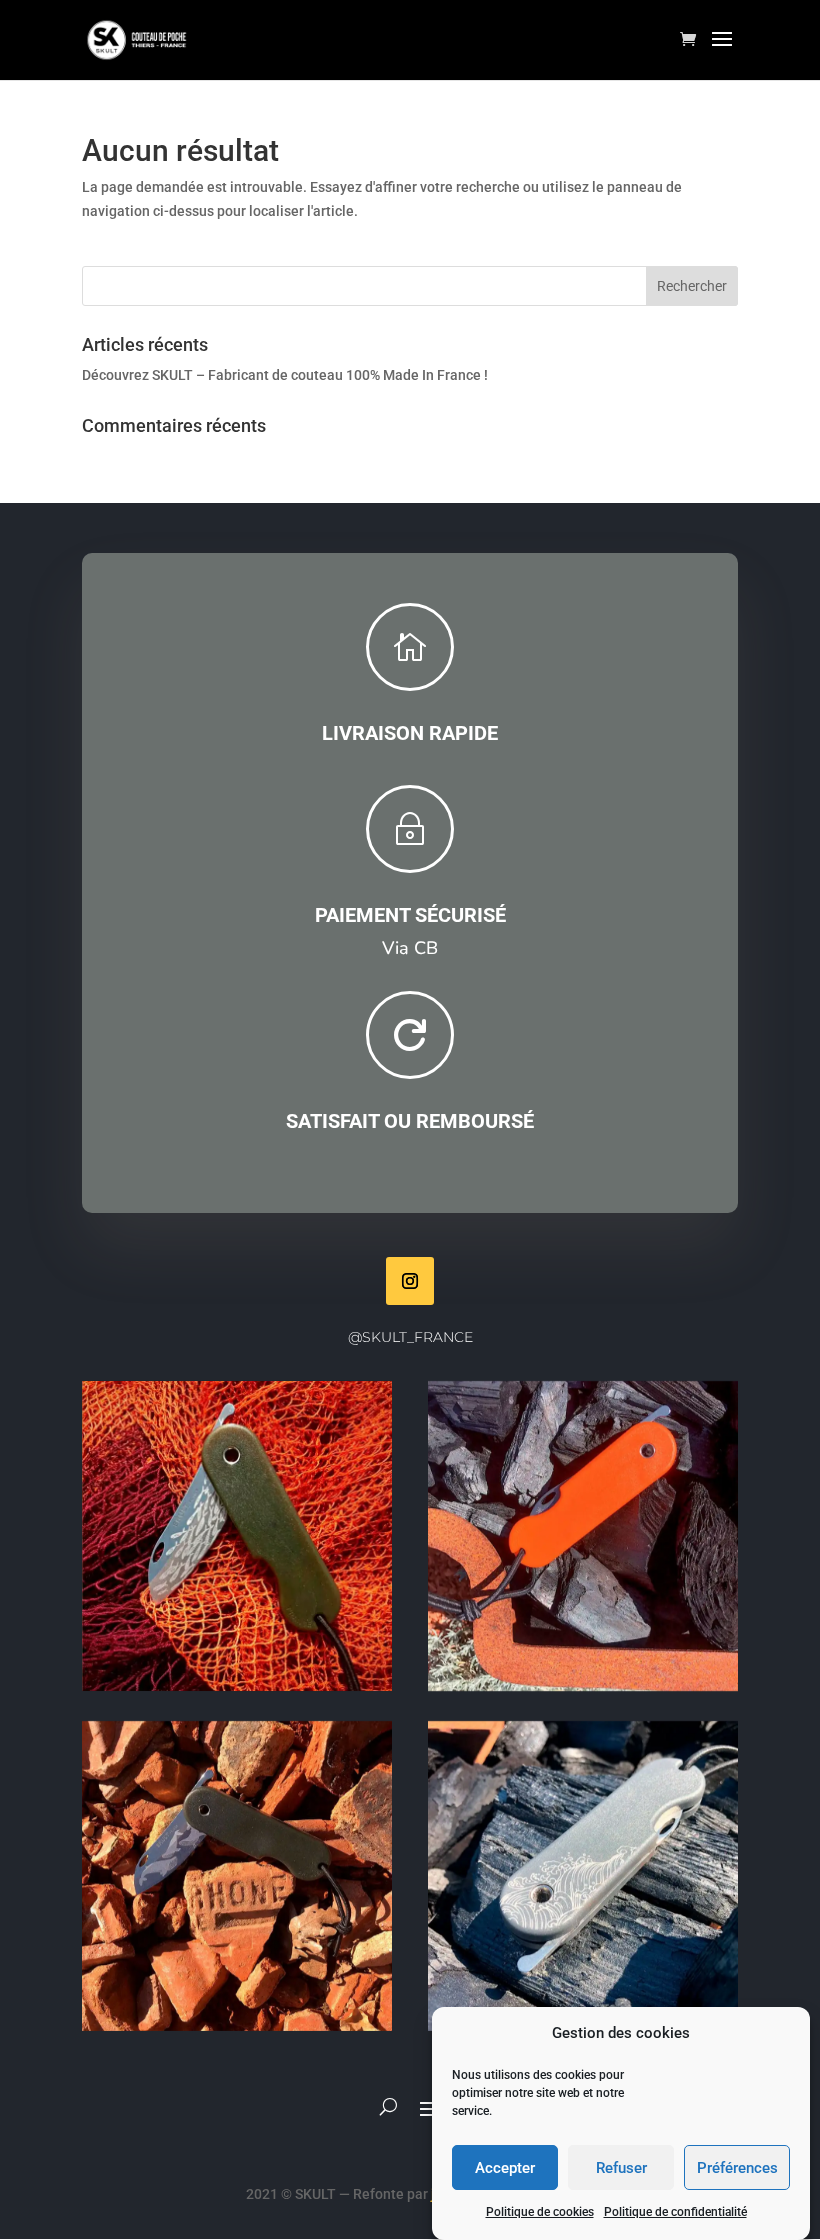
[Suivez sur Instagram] (410, 1281)
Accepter (505, 2168)
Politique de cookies (540, 2212)
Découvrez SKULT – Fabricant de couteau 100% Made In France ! (285, 375)
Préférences (737, 2168)
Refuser (621, 2168)
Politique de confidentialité (675, 2212)
